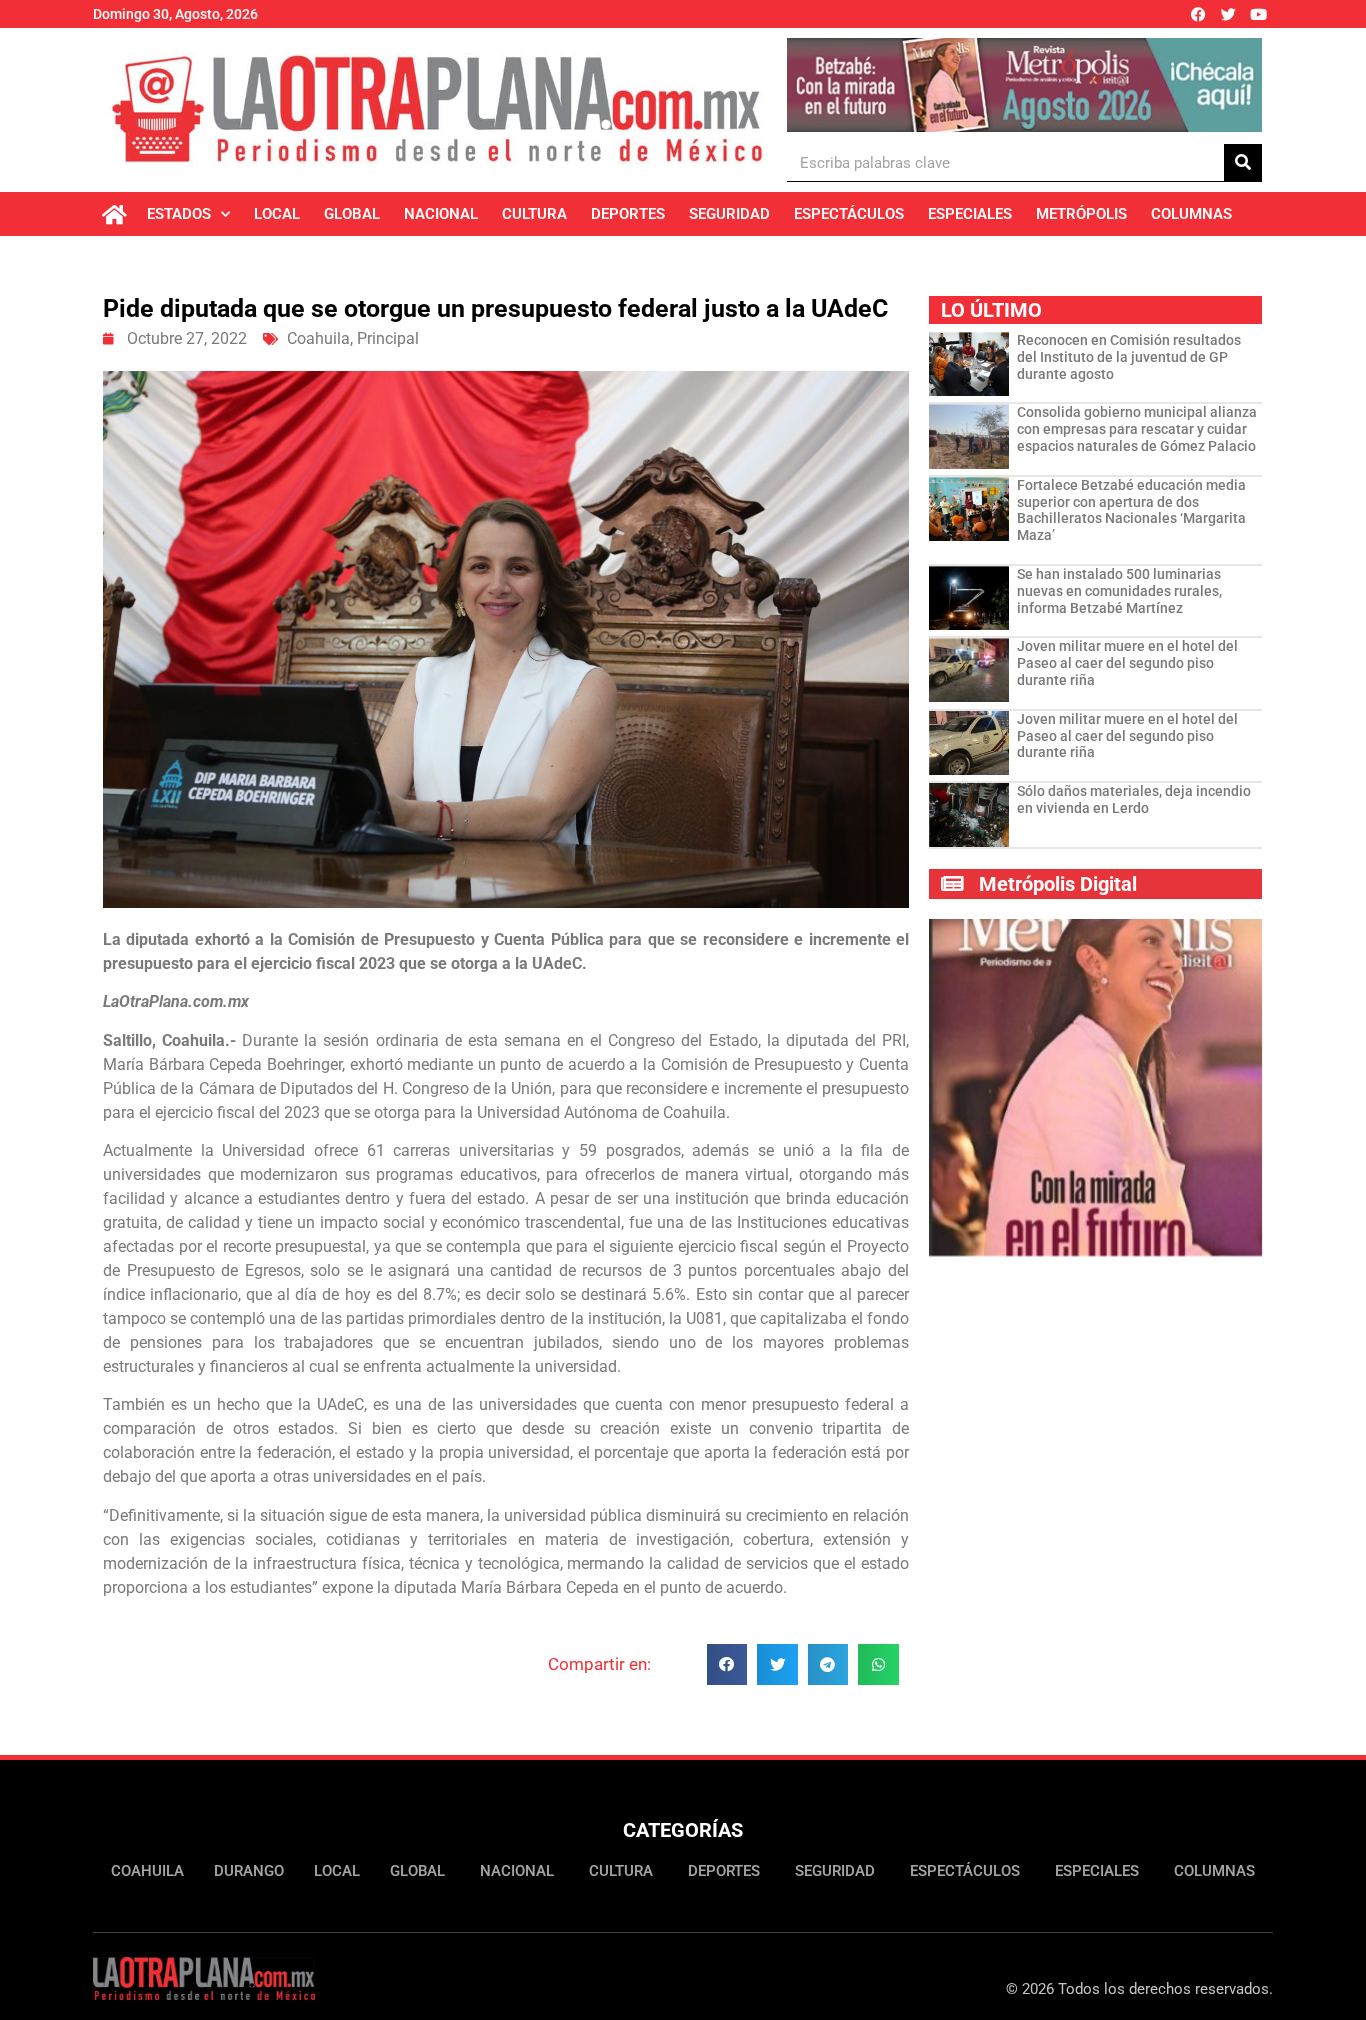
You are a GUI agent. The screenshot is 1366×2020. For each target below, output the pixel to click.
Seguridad (729, 214)
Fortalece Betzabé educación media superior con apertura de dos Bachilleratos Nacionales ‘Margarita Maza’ (1131, 510)
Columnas (1191, 214)
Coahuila (318, 338)
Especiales (970, 214)
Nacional (441, 214)
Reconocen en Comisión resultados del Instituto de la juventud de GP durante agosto (1129, 357)
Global (352, 214)
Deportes (628, 214)
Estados (179, 214)
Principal (388, 338)
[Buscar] (1243, 162)
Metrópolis (1081, 214)
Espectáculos (849, 214)
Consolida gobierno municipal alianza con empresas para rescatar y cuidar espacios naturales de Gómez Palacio (1137, 429)
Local (277, 214)
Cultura (534, 214)
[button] (727, 1664)
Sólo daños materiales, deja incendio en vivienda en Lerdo (1134, 799)
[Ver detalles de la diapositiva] (1024, 85)
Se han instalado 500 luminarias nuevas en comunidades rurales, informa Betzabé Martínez (1119, 591)
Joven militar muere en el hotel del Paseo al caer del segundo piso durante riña (1127, 663)
